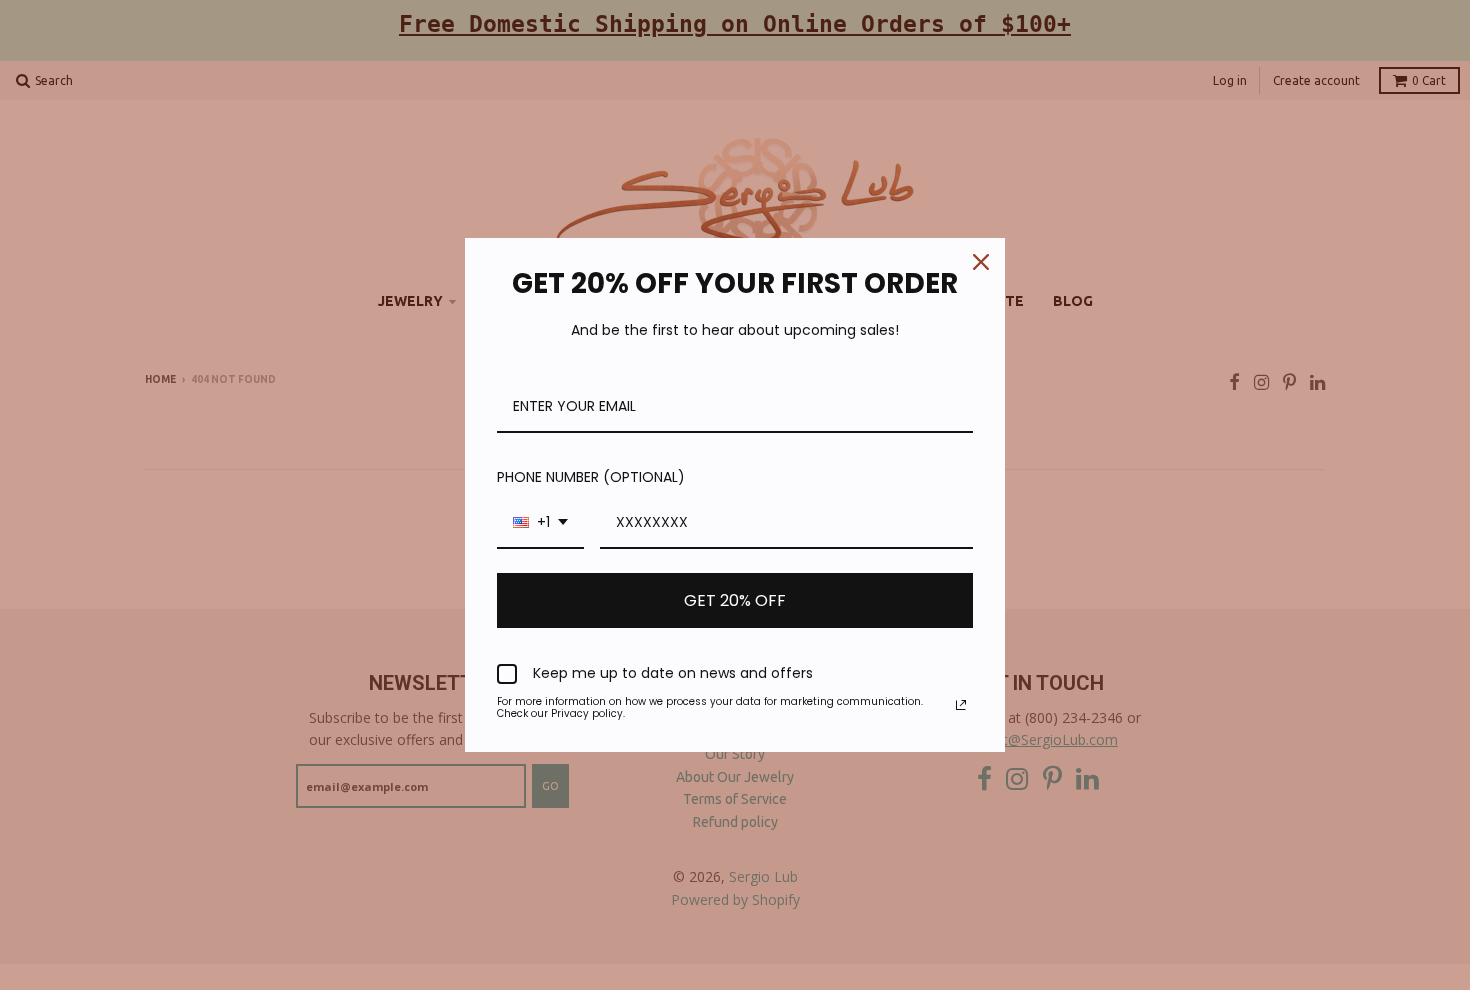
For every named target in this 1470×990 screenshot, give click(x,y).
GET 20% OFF (735, 600)
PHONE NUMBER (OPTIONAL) (591, 477)
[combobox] (540, 523)
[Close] (981, 262)
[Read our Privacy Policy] (961, 705)
